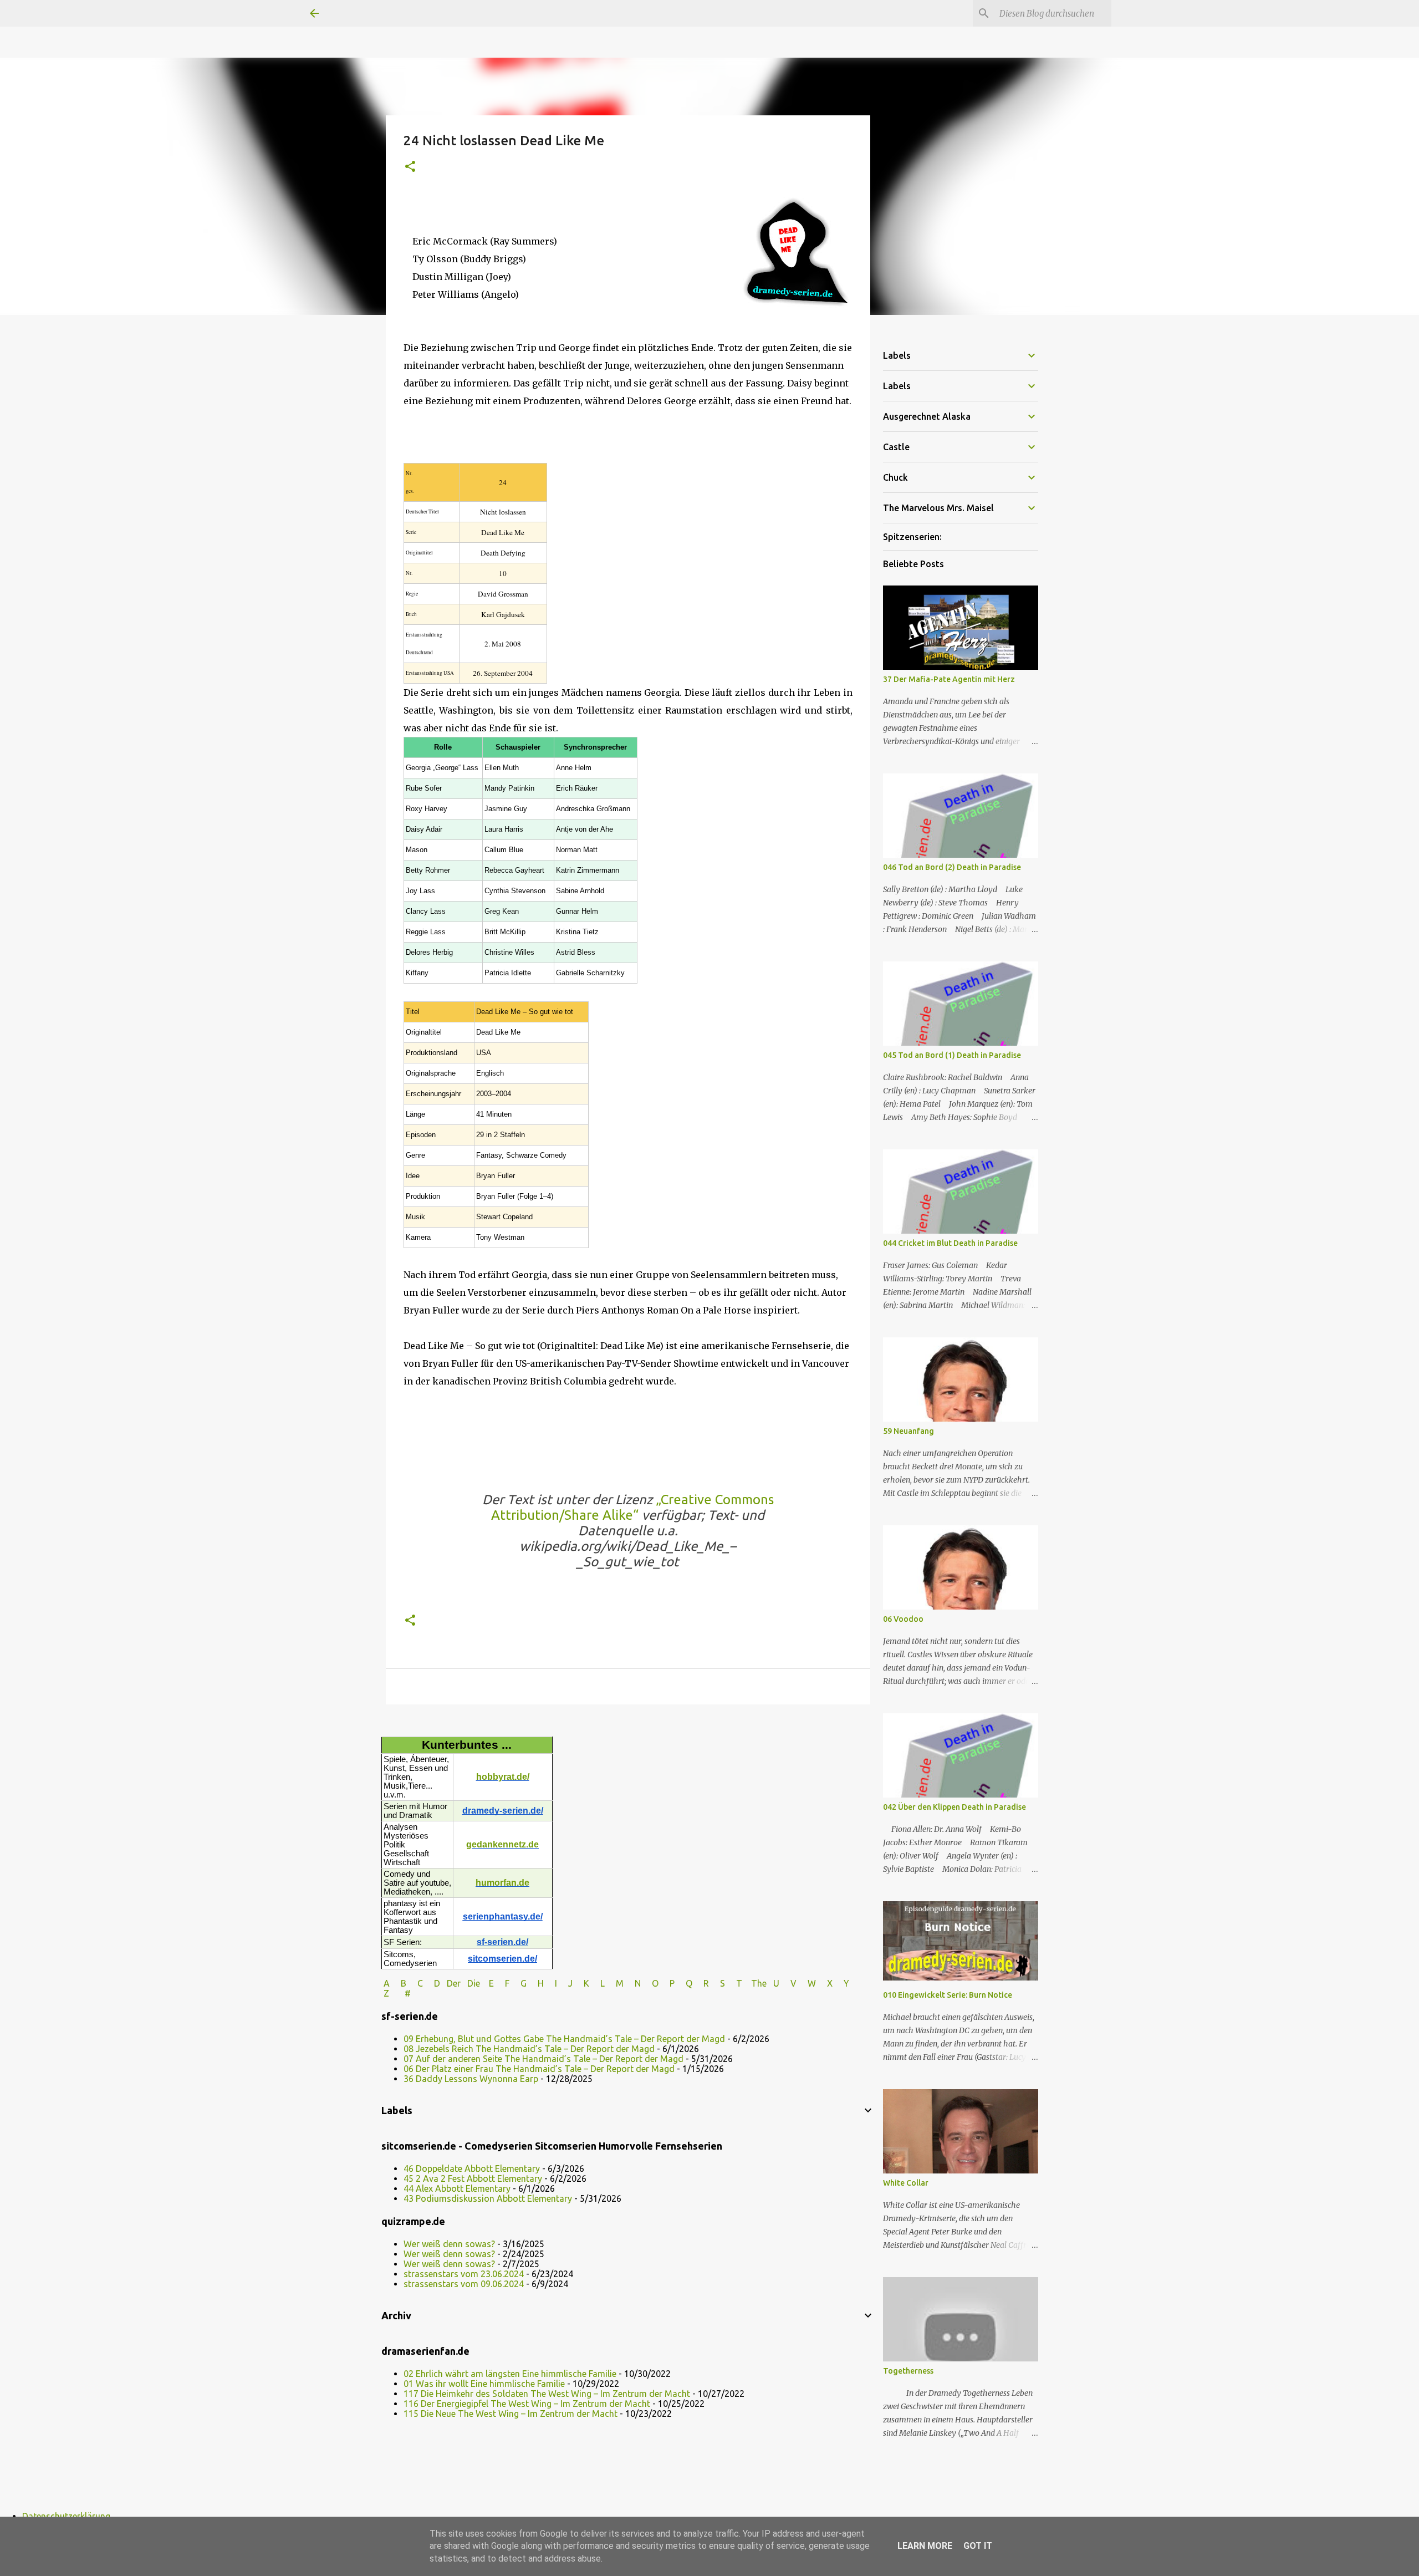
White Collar (906, 2183)
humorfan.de (502, 1883)
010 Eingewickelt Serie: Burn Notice (948, 1995)
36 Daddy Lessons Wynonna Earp (471, 2079)
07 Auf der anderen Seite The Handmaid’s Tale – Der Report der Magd (543, 2059)
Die (474, 1983)
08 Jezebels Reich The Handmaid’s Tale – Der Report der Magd (529, 2049)
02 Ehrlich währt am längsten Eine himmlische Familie (510, 2374)
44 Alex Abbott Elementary (457, 2188)
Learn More (925, 2546)
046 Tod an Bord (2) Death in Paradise (952, 867)
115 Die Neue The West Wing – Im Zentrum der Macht (511, 2414)
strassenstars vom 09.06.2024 (464, 2284)
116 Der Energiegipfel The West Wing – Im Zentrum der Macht (527, 2404)
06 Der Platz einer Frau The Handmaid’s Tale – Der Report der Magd (539, 2069)
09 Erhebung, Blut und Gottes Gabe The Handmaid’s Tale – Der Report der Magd (564, 2039)
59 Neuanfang (908, 1431)
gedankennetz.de (502, 1844)
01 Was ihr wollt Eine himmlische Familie (484, 2384)
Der (454, 1983)
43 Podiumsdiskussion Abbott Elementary (488, 2198)
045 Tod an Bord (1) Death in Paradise (952, 1055)
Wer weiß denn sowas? (449, 2244)
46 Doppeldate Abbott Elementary (472, 2168)
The (759, 1983)
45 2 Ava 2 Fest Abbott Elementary (473, 2178)
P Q (682, 1983)
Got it (978, 2546)
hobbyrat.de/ (503, 1777)
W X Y (830, 1983)
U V (786, 1983)
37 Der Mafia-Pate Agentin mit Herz (949, 679)
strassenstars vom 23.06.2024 (464, 2274)
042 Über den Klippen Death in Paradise (954, 1807)
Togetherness (908, 2371)
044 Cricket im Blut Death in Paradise (950, 1243)
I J (565, 1983)
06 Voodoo (903, 1619)
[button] (410, 167)
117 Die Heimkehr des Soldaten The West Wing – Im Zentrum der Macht (547, 2394)
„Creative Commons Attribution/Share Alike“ (632, 1507)
